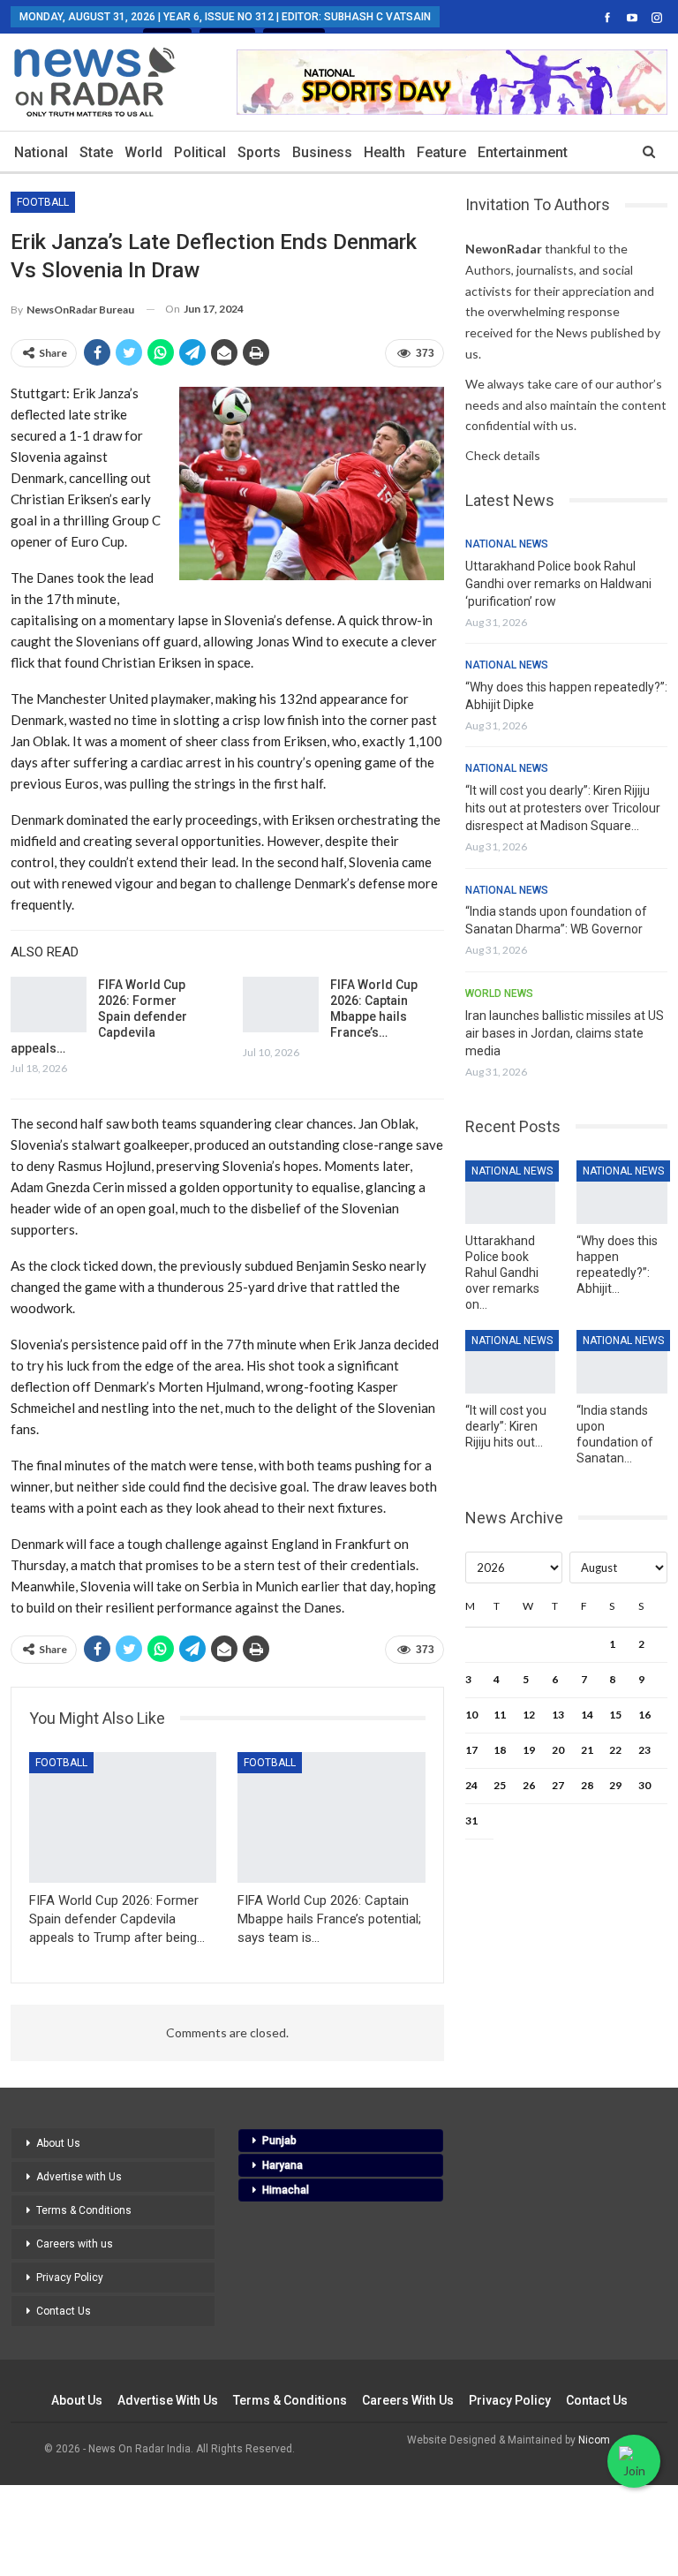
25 (500, 1785)
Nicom (594, 2440)
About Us (58, 2143)
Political (200, 152)
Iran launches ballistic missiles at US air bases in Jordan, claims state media (565, 1033)
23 (644, 1750)
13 (558, 1715)
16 (644, 1715)
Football (43, 202)
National (41, 152)
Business (322, 152)
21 (587, 1750)
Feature (441, 152)
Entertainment (523, 152)
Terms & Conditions (84, 2210)
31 (471, 1821)
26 (529, 1785)
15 (615, 1715)
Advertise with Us (79, 2177)
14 (587, 1715)
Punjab (279, 2141)
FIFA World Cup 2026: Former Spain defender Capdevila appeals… (99, 1016)
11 (500, 1715)
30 (644, 1785)
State (96, 152)
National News (507, 544)
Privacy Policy (70, 2278)
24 (471, 1785)
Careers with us (75, 2244)
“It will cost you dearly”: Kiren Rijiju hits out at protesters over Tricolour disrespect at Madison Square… (563, 808)
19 (529, 1750)
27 (558, 1785)
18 (500, 1750)
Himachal (286, 2190)
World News (499, 993)
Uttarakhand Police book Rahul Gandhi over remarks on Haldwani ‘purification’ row (558, 584)
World (143, 152)
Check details (503, 455)
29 (615, 1785)
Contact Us (64, 2311)
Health (384, 152)
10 (471, 1715)
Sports (259, 152)
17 (471, 1750)
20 (558, 1750)
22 (615, 1750)
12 (529, 1715)
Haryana (282, 2165)
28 (587, 1785)
